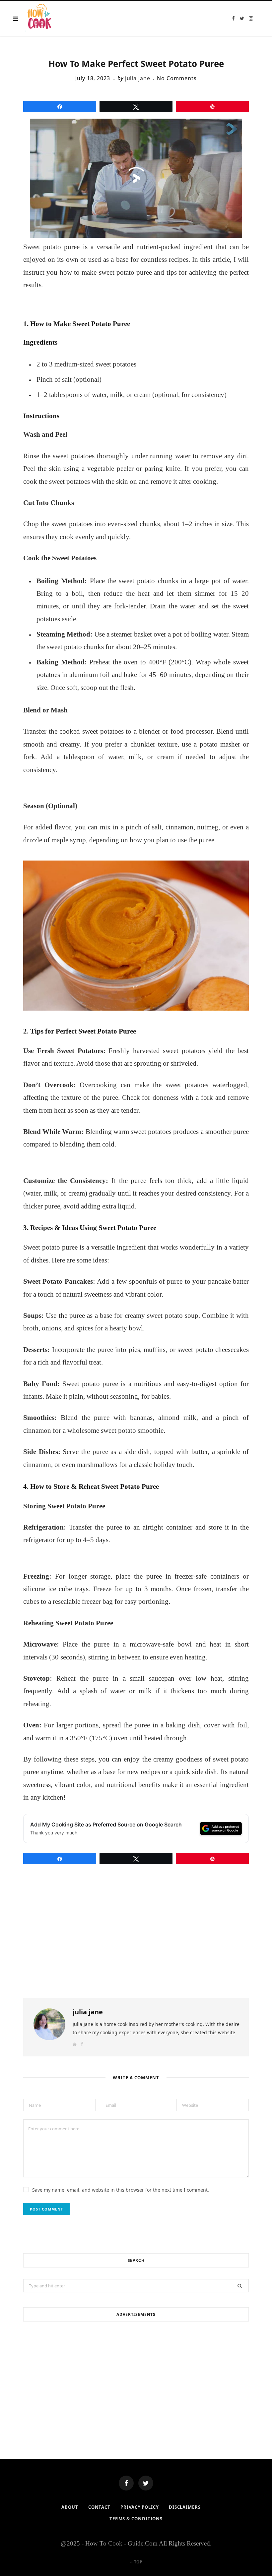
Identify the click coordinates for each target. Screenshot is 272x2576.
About (70, 2507)
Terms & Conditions (136, 2519)
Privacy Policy (140, 2507)
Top (138, 2562)
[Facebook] (126, 2483)
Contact (99, 2507)
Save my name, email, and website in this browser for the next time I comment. (121, 2190)
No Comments (177, 78)
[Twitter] (146, 2483)
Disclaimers (185, 2507)
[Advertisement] (136, 2380)
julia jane (138, 78)
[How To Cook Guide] (40, 19)
